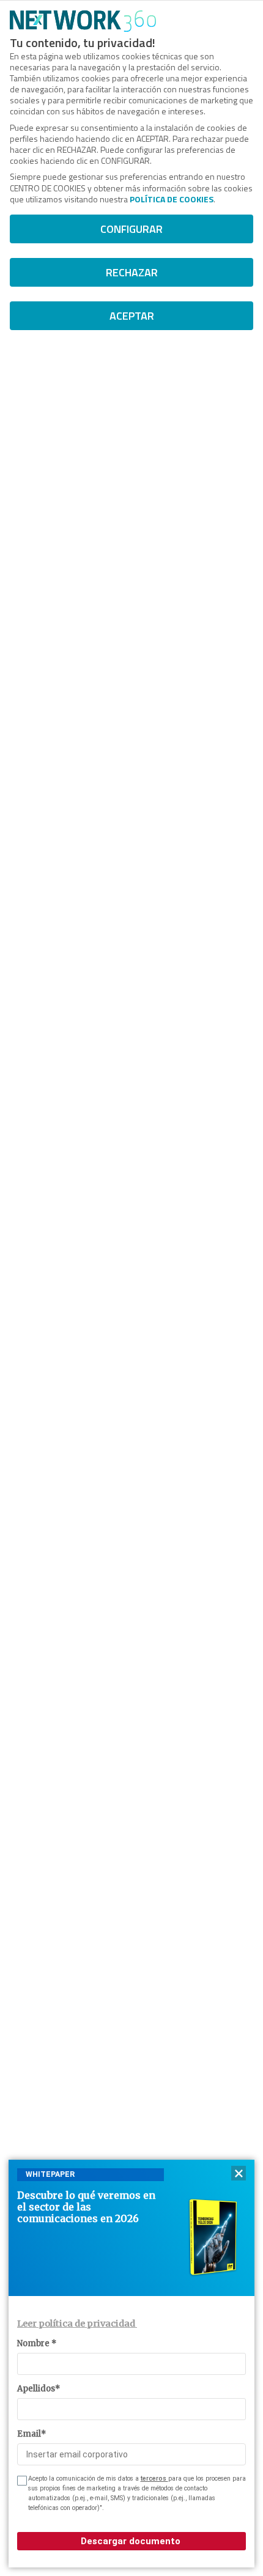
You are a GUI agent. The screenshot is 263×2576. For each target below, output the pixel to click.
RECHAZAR (132, 272)
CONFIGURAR (131, 229)
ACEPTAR (132, 316)
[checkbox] (21, 2481)
